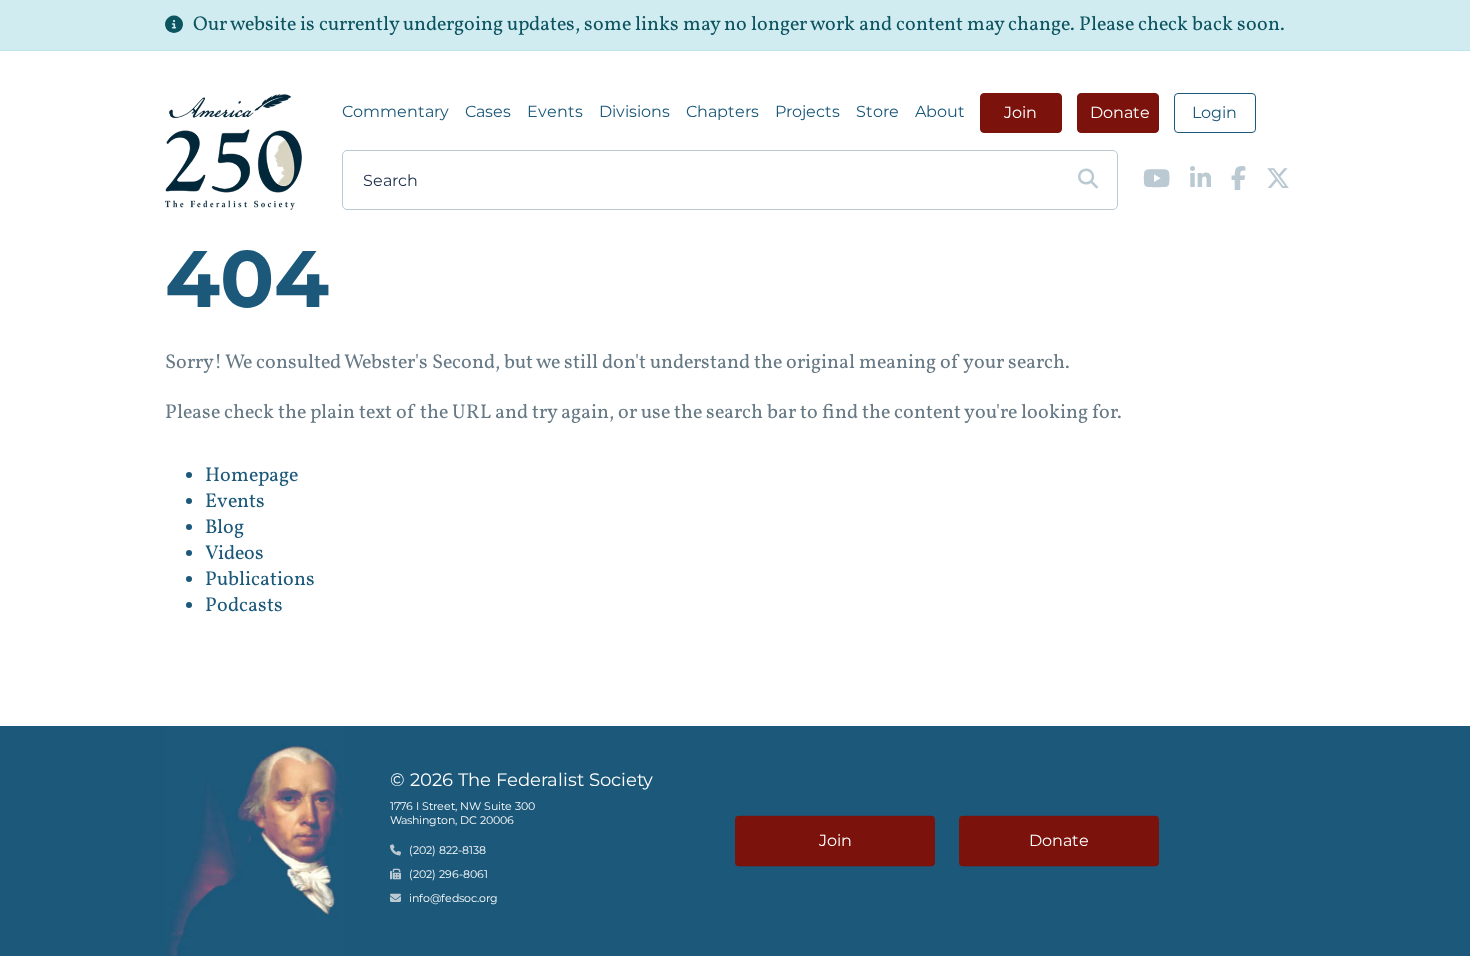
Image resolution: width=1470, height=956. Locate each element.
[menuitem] (395, 112)
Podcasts (244, 606)
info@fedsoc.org (453, 898)
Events (555, 111)
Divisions (634, 111)
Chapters (722, 111)
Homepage (251, 476)
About (940, 111)
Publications (260, 580)
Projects (807, 111)
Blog (224, 528)
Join (1020, 112)
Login (1214, 112)
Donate (1120, 112)
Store (877, 111)
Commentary (395, 111)
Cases (488, 111)
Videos (234, 554)
